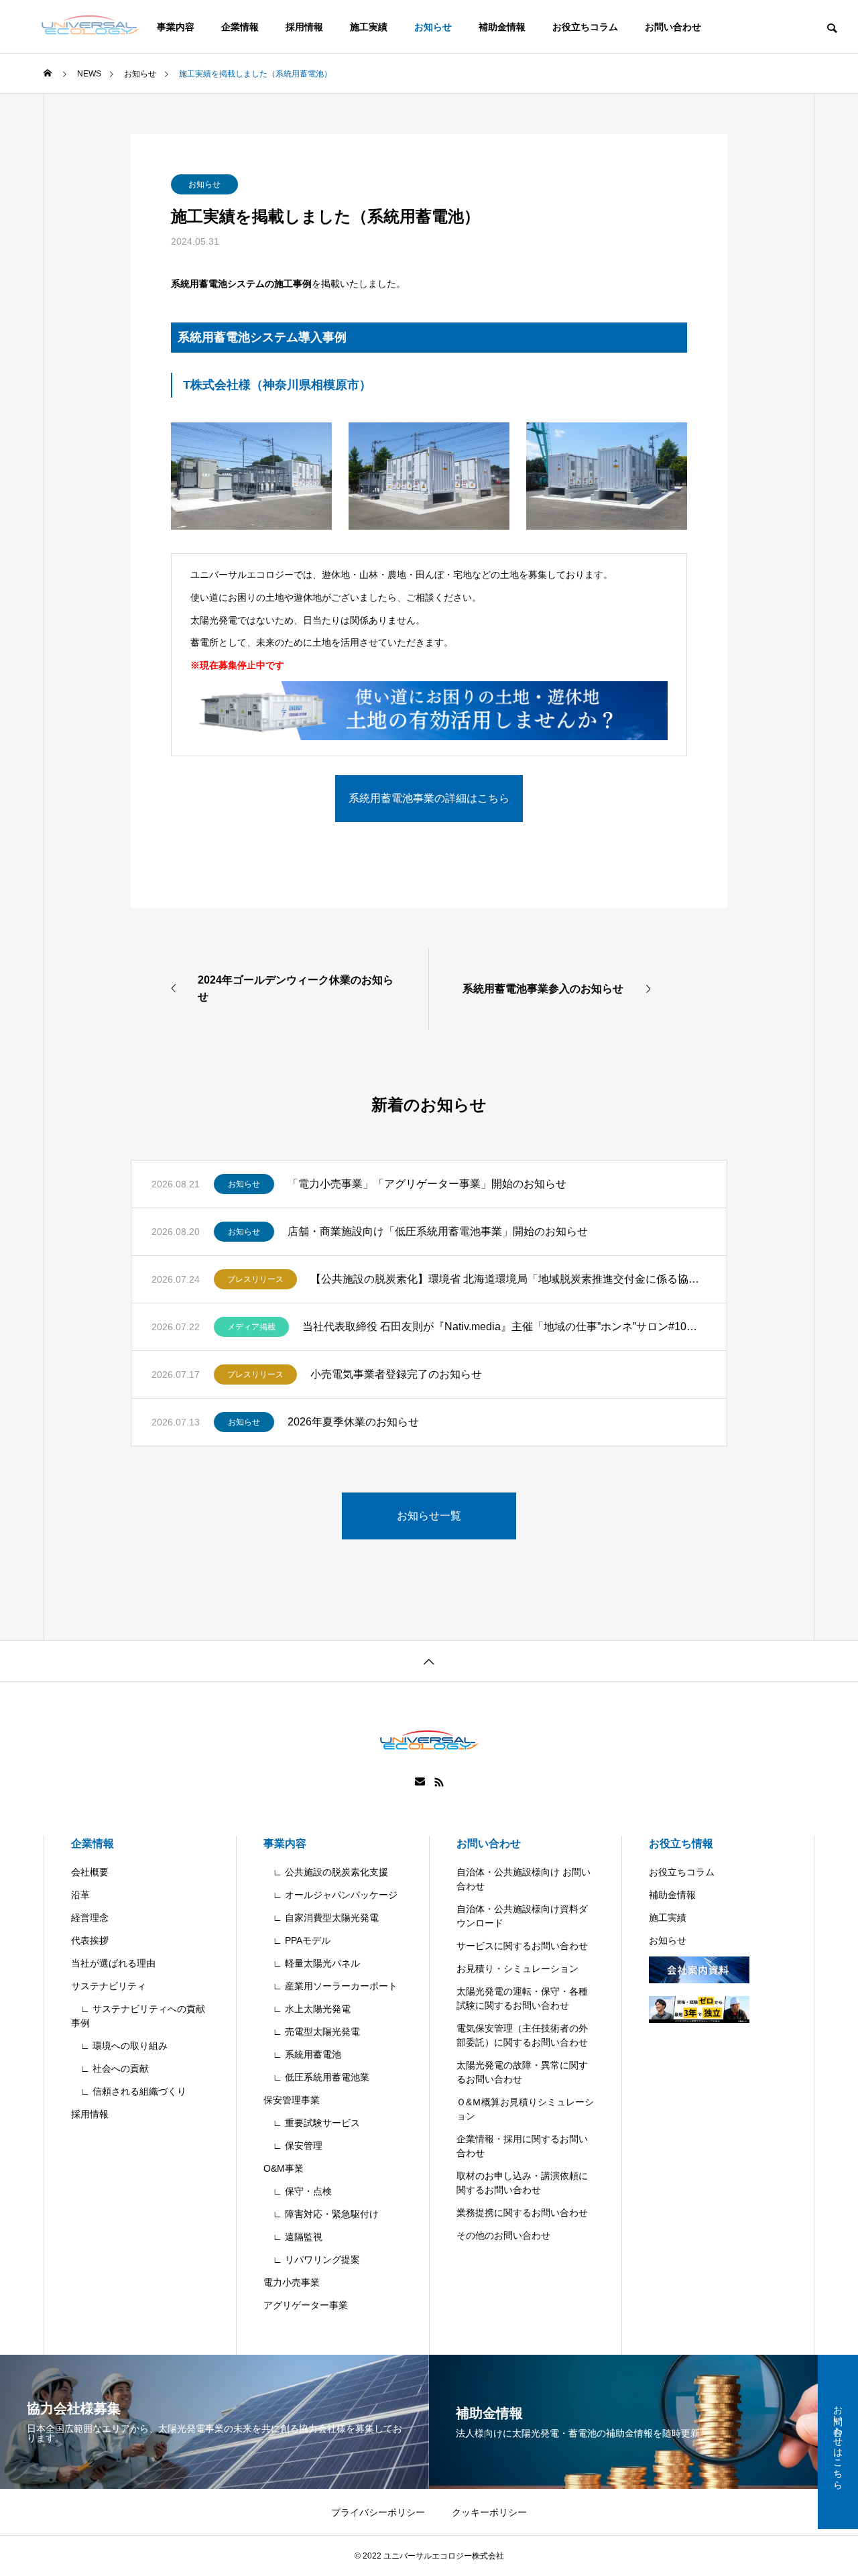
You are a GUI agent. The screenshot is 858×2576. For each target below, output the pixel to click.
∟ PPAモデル (297, 1940)
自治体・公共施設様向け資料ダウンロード (522, 1916)
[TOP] (429, 1660)
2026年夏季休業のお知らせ (353, 1422)
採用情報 (304, 27)
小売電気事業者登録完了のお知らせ (396, 1374)
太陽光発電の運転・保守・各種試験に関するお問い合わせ (522, 1998)
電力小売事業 (292, 2282)
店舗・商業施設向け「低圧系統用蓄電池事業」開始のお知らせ (438, 1231)
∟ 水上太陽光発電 (307, 2009)
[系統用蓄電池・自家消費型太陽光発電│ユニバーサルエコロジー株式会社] (90, 27)
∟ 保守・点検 (298, 2191)
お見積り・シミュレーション (517, 1969)
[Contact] (420, 1782)
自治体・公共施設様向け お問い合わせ (524, 1879)
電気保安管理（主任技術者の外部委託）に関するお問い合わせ (522, 2035)
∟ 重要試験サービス (312, 2123)
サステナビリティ (109, 1986)
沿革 (80, 1895)
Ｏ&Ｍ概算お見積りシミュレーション (525, 2109)
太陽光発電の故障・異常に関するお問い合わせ (522, 2072)
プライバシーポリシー (378, 2512)
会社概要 (90, 1872)
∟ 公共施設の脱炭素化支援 (326, 1872)
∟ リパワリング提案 (312, 2260)
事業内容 (285, 1843)
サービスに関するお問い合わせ (522, 1946)
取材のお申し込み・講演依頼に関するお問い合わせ (522, 2183)
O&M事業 (284, 2168)
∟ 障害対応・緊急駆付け (321, 2214)
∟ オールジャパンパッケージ (330, 1895)
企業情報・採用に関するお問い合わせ (522, 2146)
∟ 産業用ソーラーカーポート (330, 1986)
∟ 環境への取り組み (119, 2046)
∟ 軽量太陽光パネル (312, 1963)
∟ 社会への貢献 (110, 2068)
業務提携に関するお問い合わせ (522, 2213)
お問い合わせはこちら (838, 2442)
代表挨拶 (90, 1940)
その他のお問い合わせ (503, 2235)
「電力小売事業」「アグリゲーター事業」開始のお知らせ (427, 1184)
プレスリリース (255, 1279)
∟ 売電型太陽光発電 (312, 2032)
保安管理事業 (292, 2100)
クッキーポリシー (489, 2512)
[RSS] (439, 1782)
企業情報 (240, 27)
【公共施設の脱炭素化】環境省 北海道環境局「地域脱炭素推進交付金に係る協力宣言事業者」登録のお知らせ (508, 1279)
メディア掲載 (251, 1327)
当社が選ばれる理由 (113, 1963)
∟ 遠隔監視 (293, 2237)
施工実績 (369, 27)
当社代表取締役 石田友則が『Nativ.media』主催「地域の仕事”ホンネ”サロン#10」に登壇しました (504, 1327)
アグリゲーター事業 (306, 2305)
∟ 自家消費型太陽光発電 (321, 1918)
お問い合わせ (673, 27)
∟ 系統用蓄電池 (302, 2054)
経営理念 (90, 1918)
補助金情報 (502, 27)
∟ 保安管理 (293, 2146)
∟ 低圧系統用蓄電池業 (316, 2077)
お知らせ (433, 27)
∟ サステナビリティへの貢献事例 (138, 2016)
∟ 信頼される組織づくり (129, 2091)
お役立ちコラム (585, 27)
